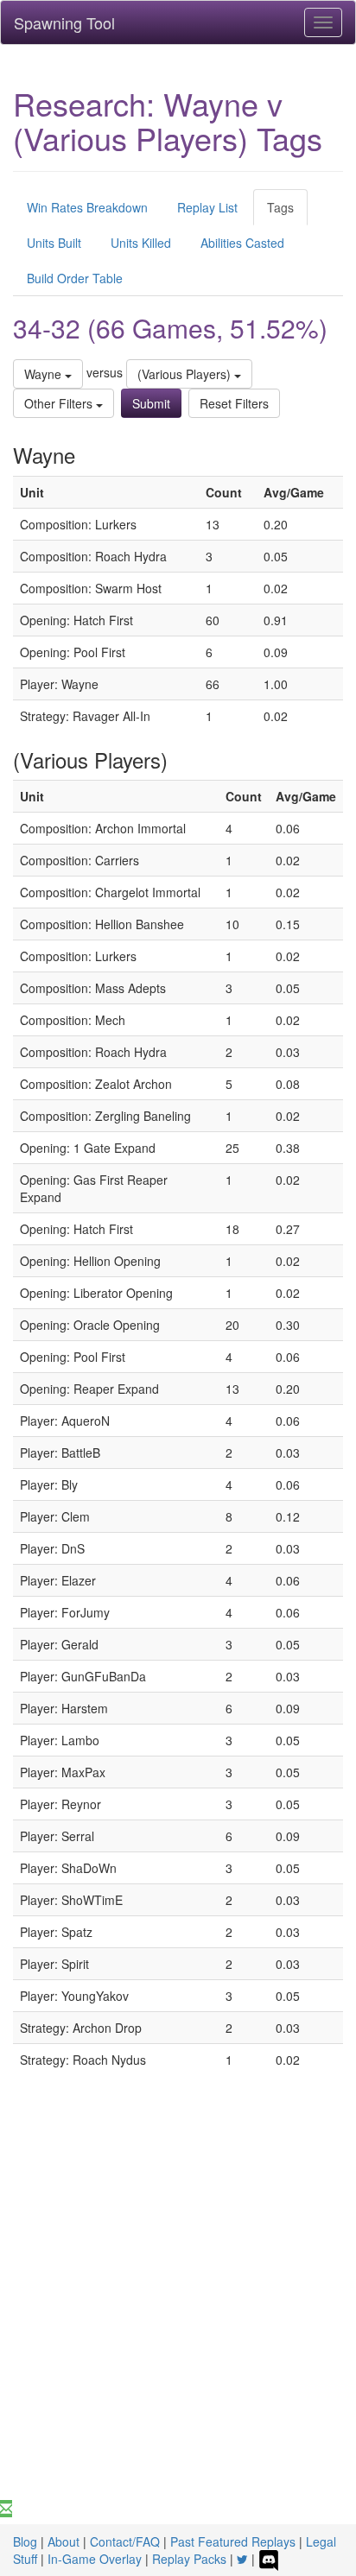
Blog (25, 2541)
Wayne (44, 374)
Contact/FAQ (125, 2541)
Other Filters (60, 403)
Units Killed (141, 243)
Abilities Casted (242, 243)
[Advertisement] (178, 2313)
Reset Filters (234, 403)
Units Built (54, 243)
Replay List (207, 207)
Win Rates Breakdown (87, 207)
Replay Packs (189, 2559)
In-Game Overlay (95, 2559)
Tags (280, 207)
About (64, 2541)
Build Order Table (75, 278)
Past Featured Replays (233, 2541)
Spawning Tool (64, 22)
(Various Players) (186, 374)
